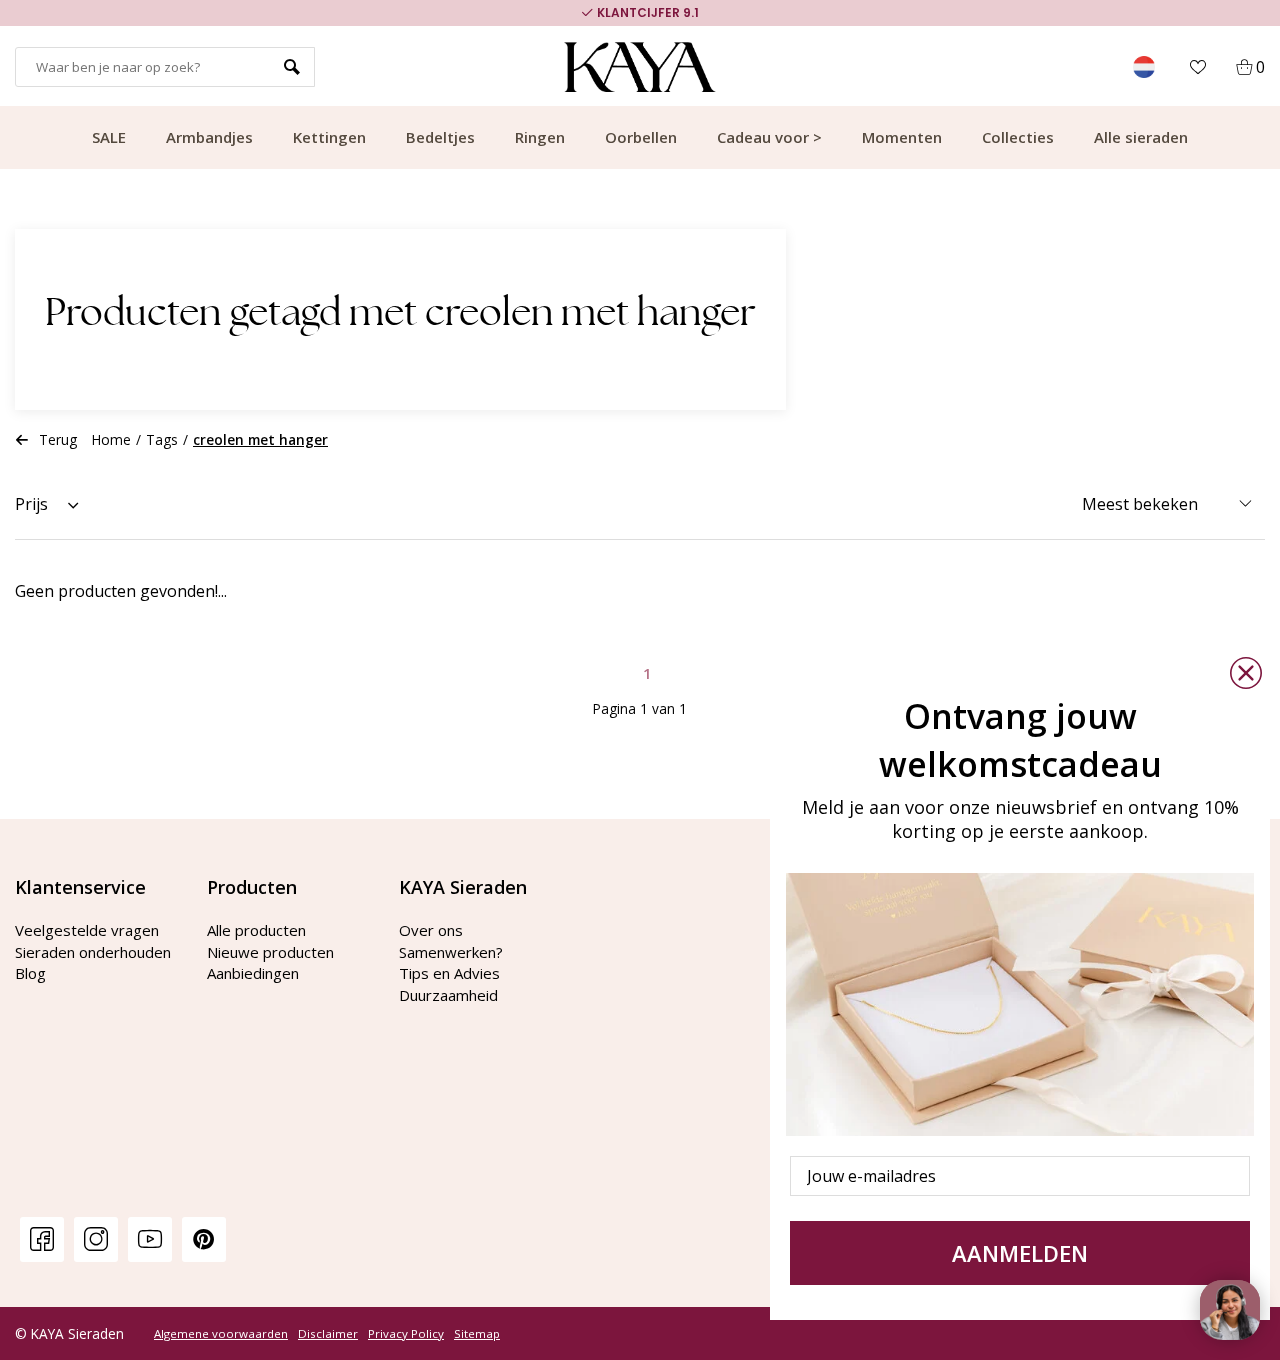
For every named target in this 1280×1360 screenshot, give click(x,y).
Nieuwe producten (270, 952)
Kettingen (329, 137)
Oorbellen (641, 137)
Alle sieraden (1141, 137)
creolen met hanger (260, 439)
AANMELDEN (1020, 1253)
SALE (109, 137)
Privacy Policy (406, 1334)
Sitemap (477, 1334)
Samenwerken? (451, 952)
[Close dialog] (1246, 673)
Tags (162, 439)
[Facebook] (42, 1238)
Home (111, 439)
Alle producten (256, 930)
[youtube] (150, 1238)
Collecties (1018, 137)
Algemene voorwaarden (221, 1334)
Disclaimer (328, 1334)
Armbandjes (209, 137)
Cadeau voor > (769, 137)
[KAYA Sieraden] (640, 67)
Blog (30, 973)
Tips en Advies (449, 973)
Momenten (902, 137)
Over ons (431, 930)
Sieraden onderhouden (93, 952)
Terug (58, 439)
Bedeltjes (440, 137)
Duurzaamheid (448, 995)
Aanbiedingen (253, 973)
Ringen (540, 137)
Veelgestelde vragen (87, 930)
